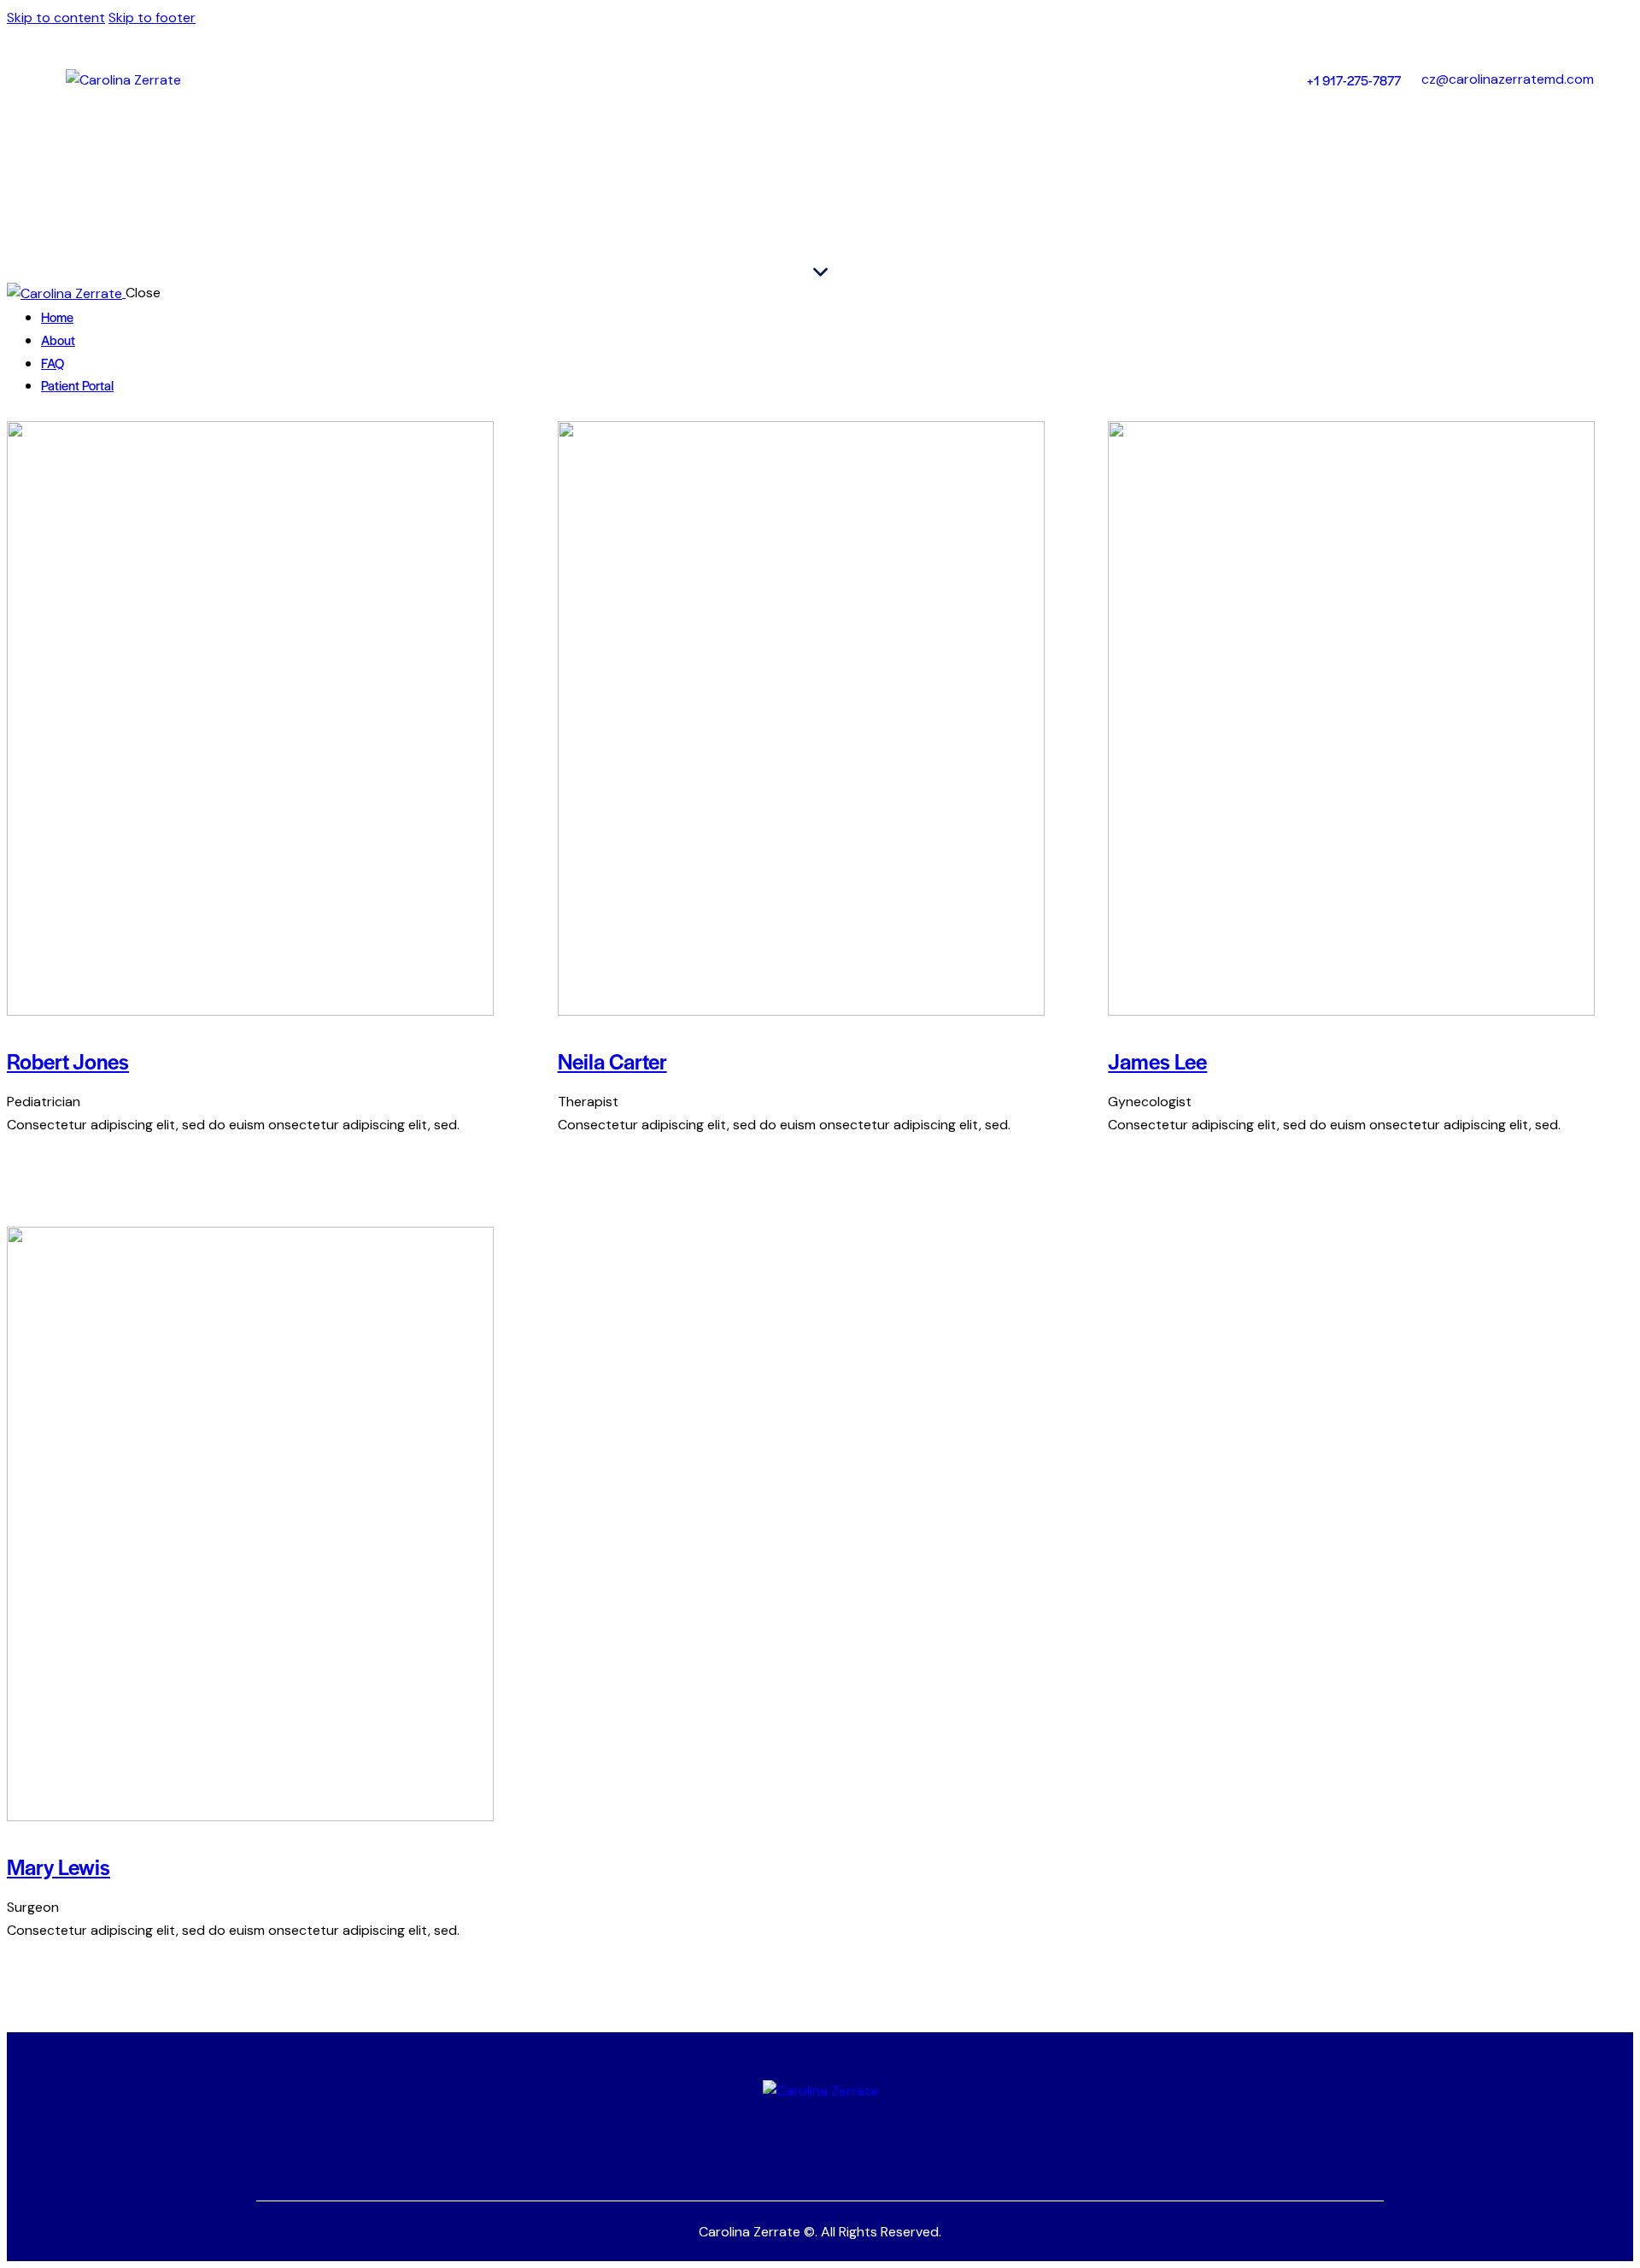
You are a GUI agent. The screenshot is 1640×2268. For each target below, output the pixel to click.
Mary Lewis (59, 1866)
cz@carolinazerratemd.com (1508, 79)
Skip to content (56, 18)
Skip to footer (152, 18)
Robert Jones (68, 1061)
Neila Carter (612, 1061)
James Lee (1157, 1061)
